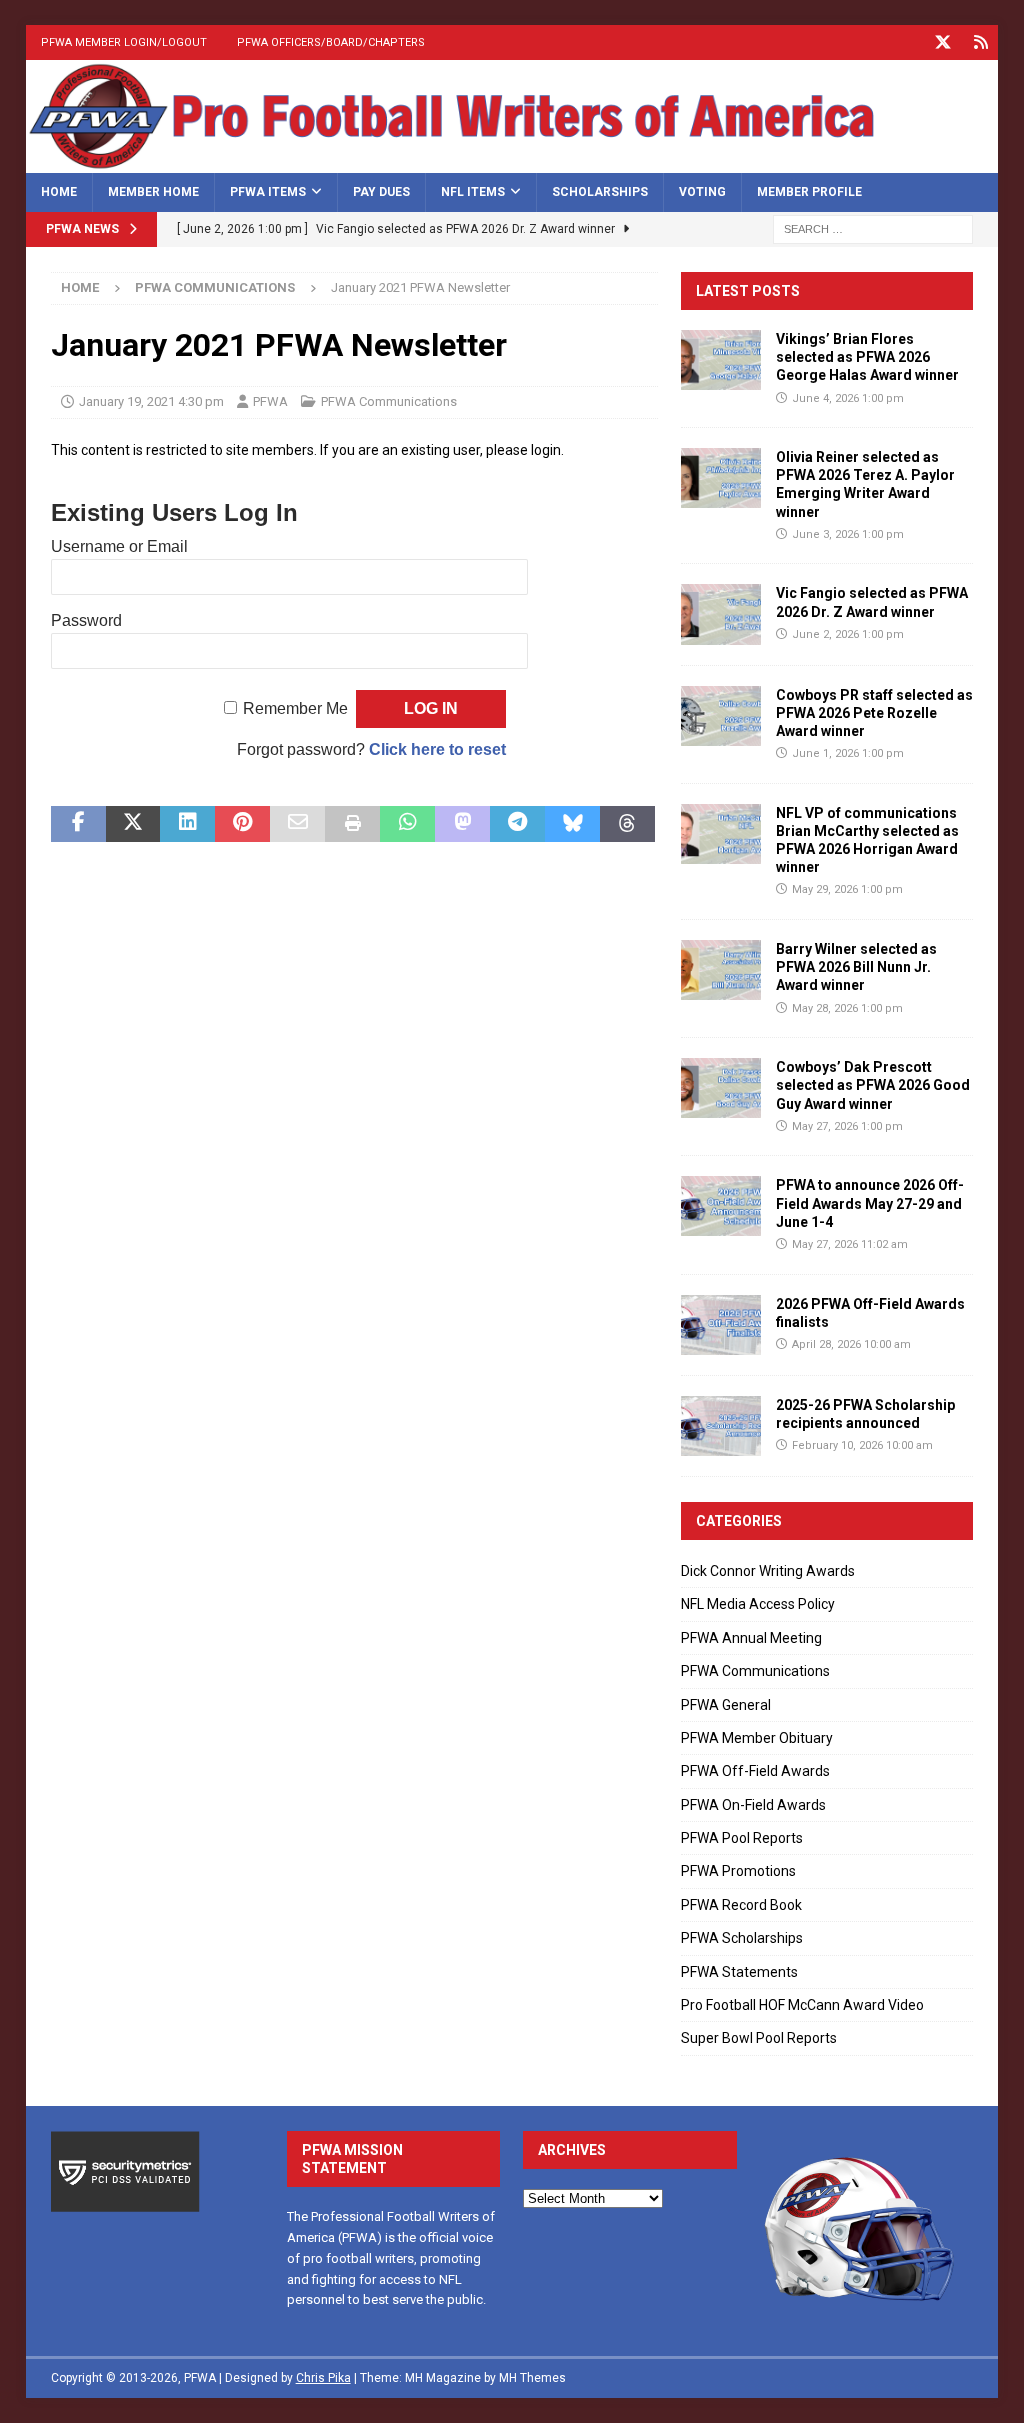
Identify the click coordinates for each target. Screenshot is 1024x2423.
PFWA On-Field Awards (753, 1805)
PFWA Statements (739, 1972)
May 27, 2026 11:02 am (850, 1244)
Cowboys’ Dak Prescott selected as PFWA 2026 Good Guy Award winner (873, 1085)
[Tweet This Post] (133, 824)
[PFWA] (512, 161)
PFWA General (726, 1705)
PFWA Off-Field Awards (755, 1771)
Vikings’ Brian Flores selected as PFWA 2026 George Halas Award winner (867, 357)
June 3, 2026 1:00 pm (848, 534)
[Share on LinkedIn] (187, 824)
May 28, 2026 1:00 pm (847, 1008)
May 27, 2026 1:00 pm (847, 1126)
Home (59, 192)
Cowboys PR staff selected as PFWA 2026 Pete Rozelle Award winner (874, 713)
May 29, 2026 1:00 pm (847, 889)
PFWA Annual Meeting (751, 1638)
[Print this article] (352, 824)
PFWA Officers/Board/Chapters (331, 42)
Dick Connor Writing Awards (768, 1571)
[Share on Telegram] (517, 824)
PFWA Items (268, 192)
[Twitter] (942, 42)
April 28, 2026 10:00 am (851, 1344)
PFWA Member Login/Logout (124, 42)
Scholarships (600, 192)
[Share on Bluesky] (572, 824)
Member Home (153, 192)
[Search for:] (873, 228)
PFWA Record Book (741, 1905)
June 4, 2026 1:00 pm (848, 398)
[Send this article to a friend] (297, 824)
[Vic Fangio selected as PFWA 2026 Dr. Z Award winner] (721, 614)
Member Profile (809, 192)
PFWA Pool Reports (742, 1838)
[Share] (980, 42)
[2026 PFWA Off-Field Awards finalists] (721, 1325)
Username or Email (119, 546)
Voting (702, 192)
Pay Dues (381, 192)
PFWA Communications (389, 401)
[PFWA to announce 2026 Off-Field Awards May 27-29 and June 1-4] (721, 1206)
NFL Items (473, 192)
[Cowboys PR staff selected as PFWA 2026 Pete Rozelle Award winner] (721, 716)
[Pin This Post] (242, 824)
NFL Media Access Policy (758, 1604)
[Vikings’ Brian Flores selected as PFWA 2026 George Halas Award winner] (721, 360)
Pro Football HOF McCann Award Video (802, 2005)
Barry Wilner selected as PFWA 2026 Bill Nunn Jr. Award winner (856, 967)
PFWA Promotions (738, 1871)
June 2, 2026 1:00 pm (848, 634)
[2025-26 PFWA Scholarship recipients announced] (721, 1426)
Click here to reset (437, 749)
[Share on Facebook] (78, 824)
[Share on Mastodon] (462, 824)
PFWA (270, 401)
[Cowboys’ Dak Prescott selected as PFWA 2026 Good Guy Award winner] (721, 1088)
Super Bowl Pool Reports (759, 2038)
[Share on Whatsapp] (407, 824)
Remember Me (295, 708)
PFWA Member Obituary (757, 1738)
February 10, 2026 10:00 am (862, 1445)
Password (86, 620)
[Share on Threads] (627, 824)
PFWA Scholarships (742, 1938)
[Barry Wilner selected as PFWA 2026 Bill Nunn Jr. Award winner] (721, 970)
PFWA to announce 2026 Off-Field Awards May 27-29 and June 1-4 (870, 1203)
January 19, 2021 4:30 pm (151, 401)
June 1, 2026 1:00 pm (848, 753)
